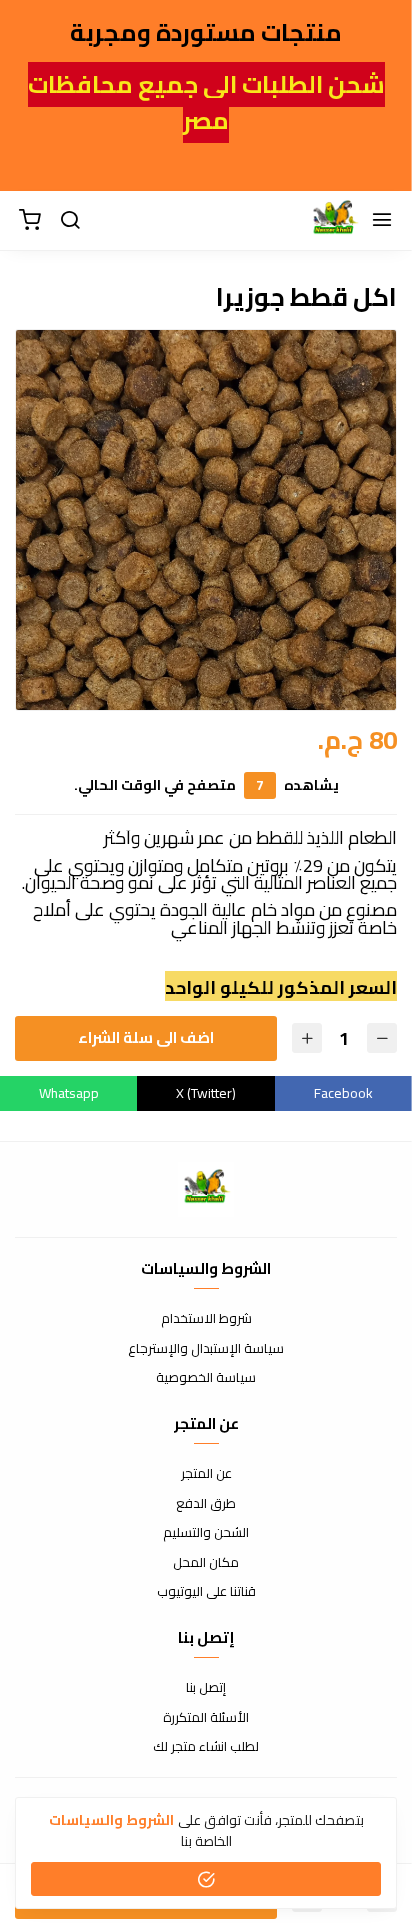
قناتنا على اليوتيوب (206, 1592)
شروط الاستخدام (206, 1319)
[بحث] (70, 221)
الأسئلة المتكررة (206, 1718)
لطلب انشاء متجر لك (206, 1747)
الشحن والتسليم (206, 1533)
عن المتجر (206, 1474)
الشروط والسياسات (111, 1820)
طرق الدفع (206, 1504)
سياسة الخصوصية (206, 1378)
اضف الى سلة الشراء (146, 1037)
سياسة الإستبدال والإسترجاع (206, 1349)
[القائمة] (382, 221)
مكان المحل (206, 1563)
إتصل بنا (206, 1688)
